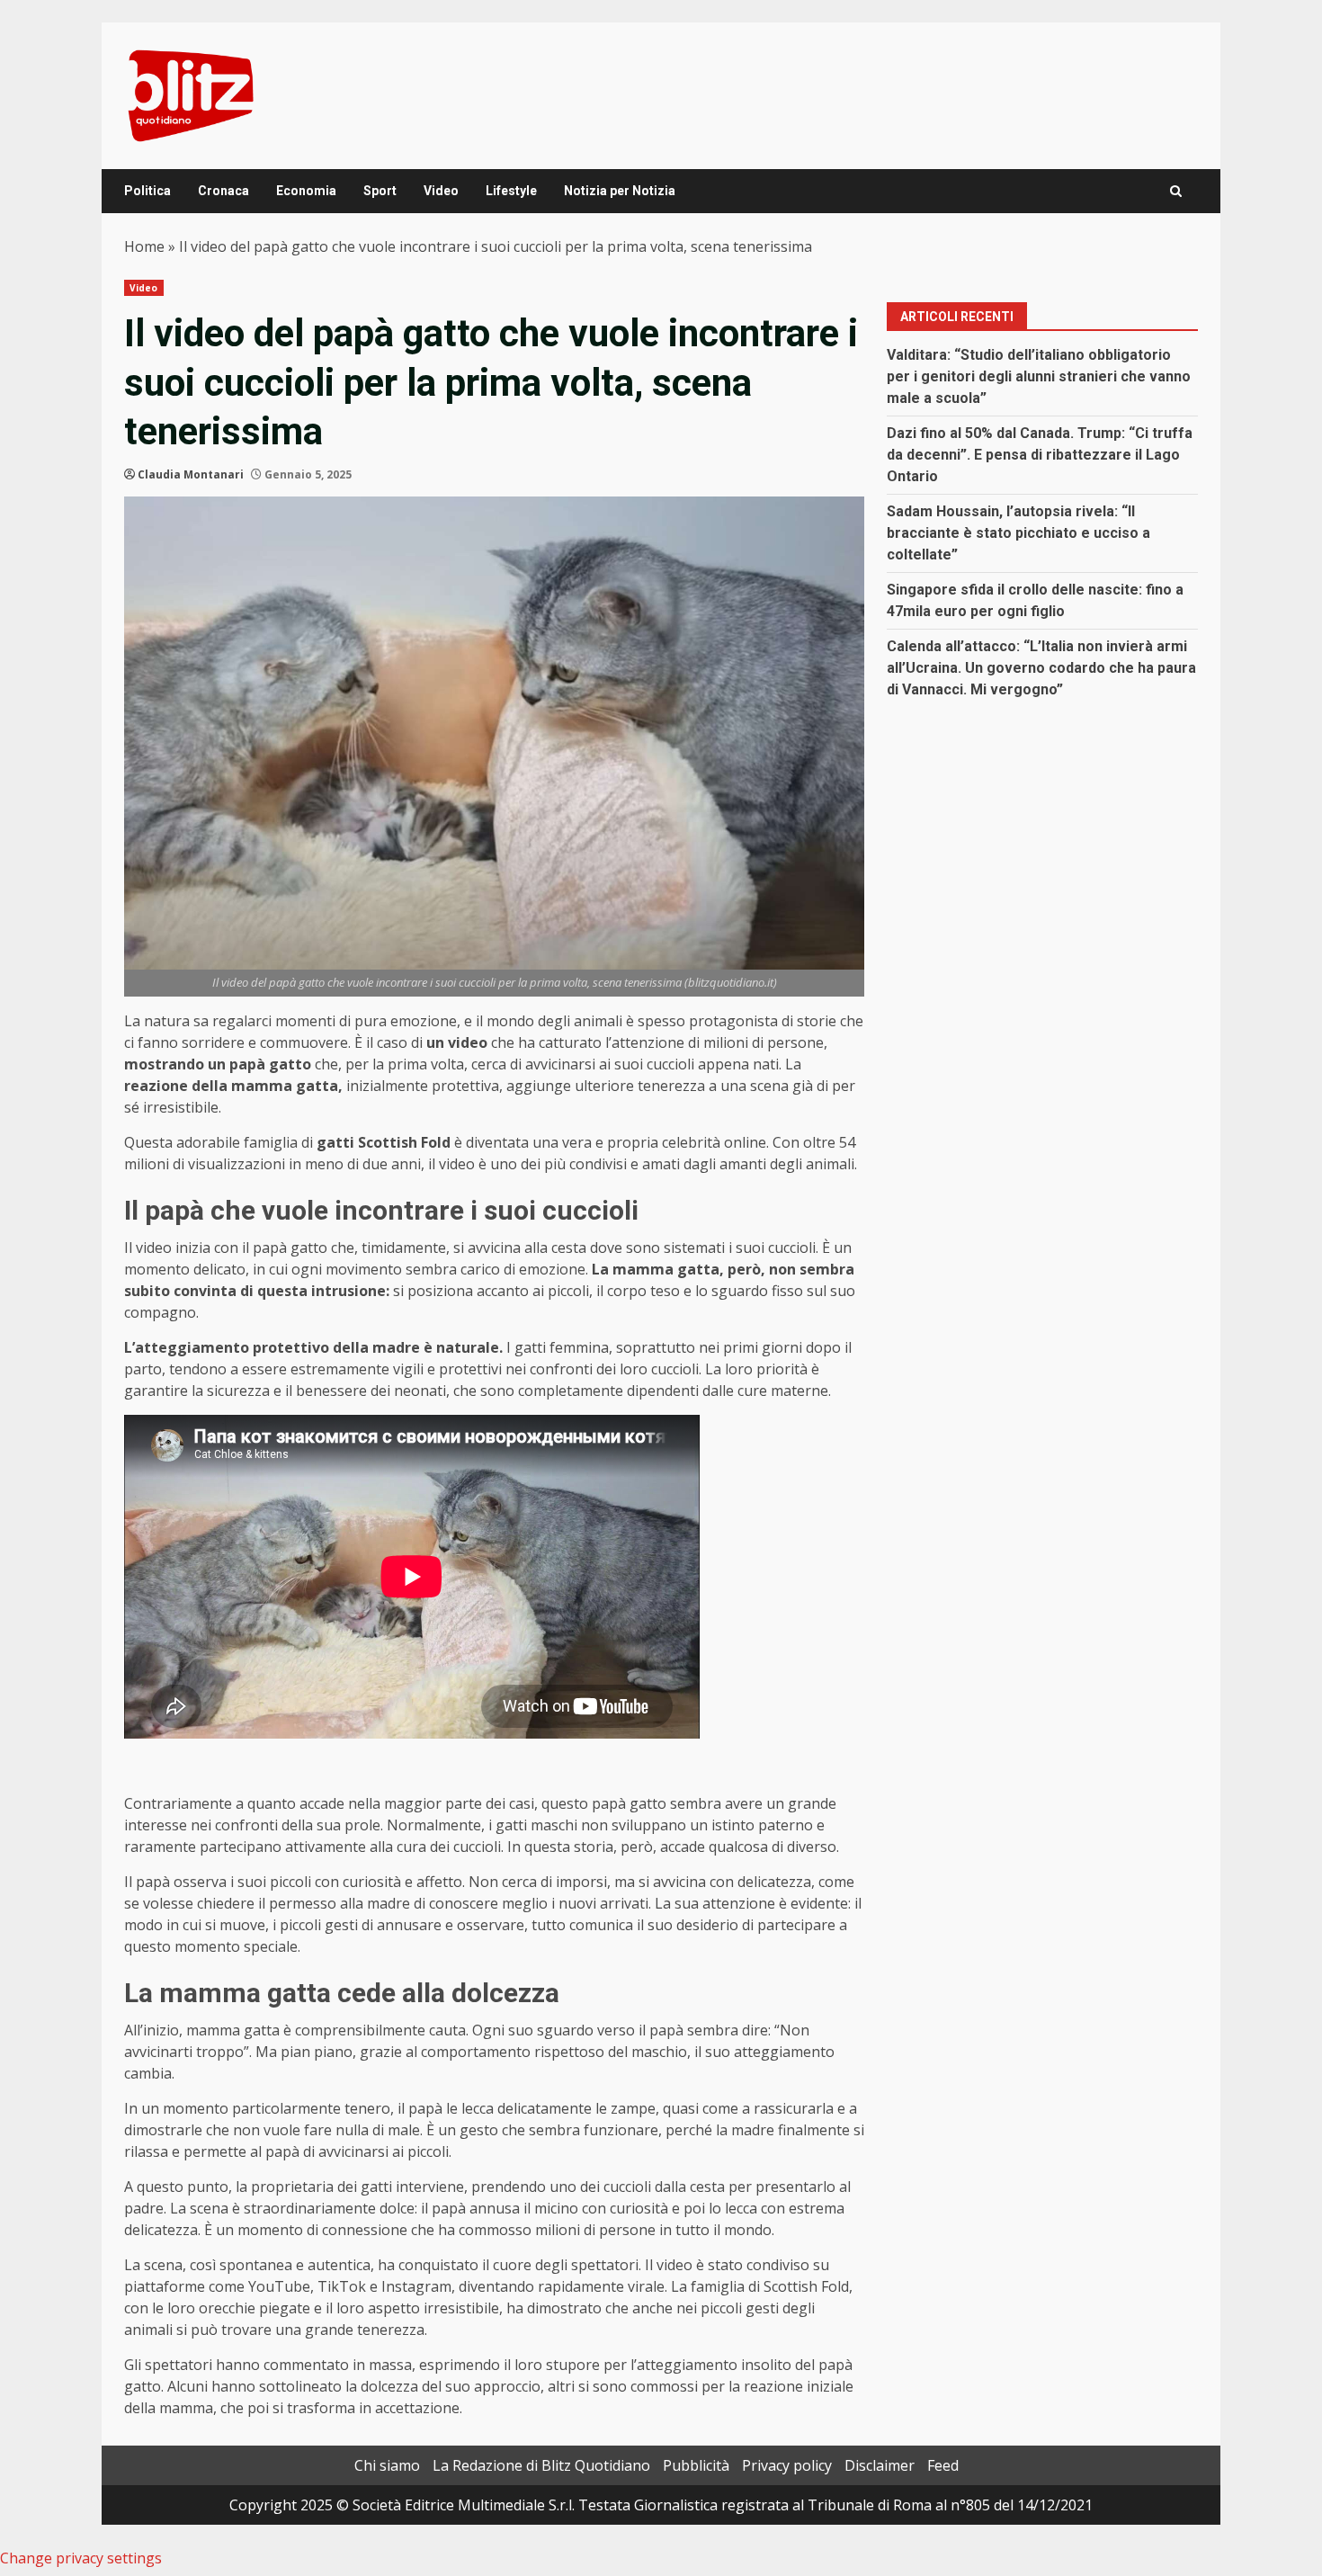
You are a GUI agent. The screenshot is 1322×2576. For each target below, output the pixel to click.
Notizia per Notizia (620, 191)
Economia (306, 191)
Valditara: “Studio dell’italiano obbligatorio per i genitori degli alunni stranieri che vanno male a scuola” (1039, 376)
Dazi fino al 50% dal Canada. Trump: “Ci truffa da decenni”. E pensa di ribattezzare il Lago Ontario (1040, 455)
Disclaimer (880, 2465)
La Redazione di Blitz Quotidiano (541, 2465)
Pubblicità (696, 2465)
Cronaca (223, 191)
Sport (380, 191)
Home (144, 246)
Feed (943, 2465)
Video (441, 191)
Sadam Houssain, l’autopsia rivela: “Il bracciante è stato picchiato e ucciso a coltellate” (1018, 533)
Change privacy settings (81, 2558)
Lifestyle (511, 191)
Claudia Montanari (191, 474)
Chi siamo (387, 2465)
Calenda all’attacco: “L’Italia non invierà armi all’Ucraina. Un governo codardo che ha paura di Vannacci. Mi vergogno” (1041, 668)
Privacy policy (787, 2465)
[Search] (1176, 191)
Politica (147, 191)
